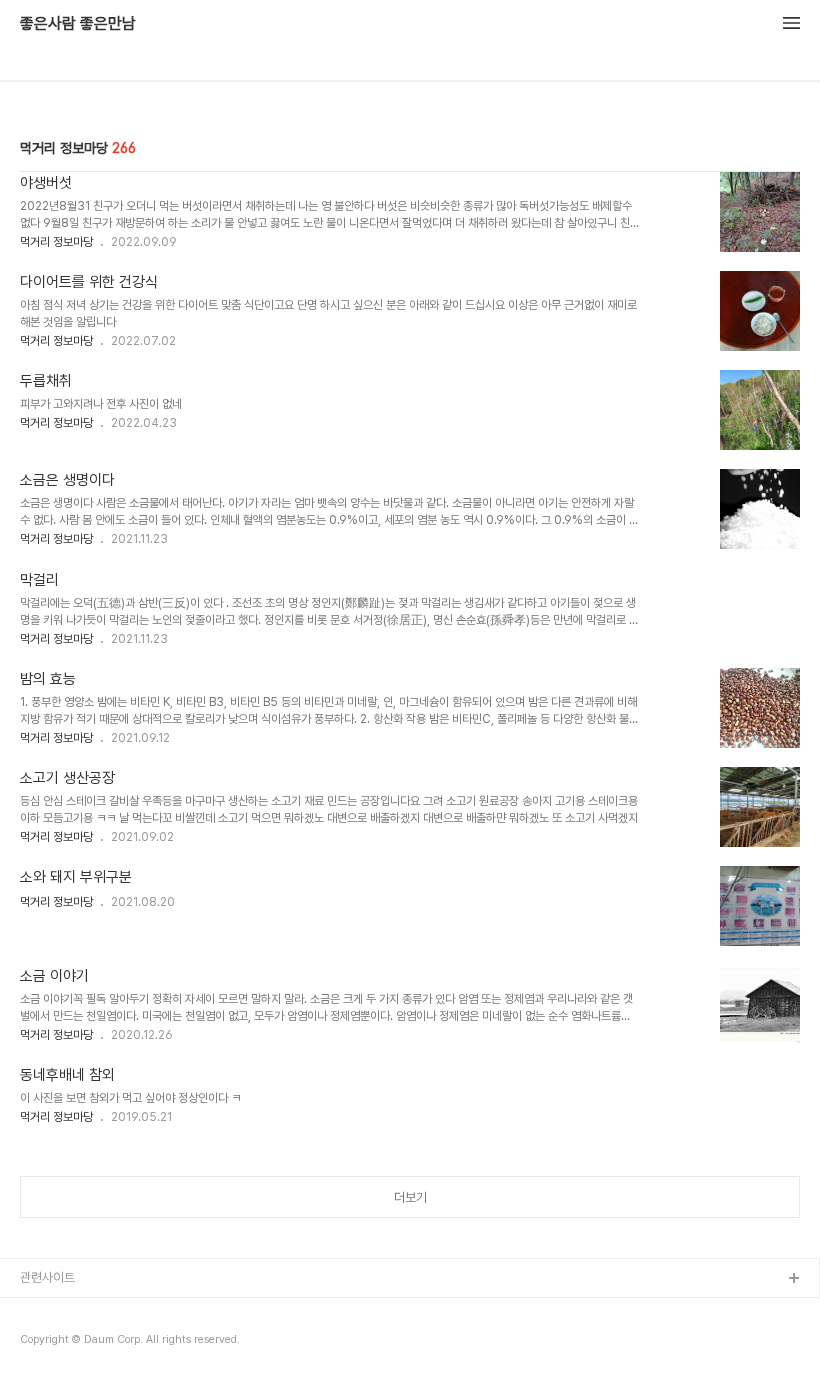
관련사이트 (47, 1277)
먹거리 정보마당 (56, 242)
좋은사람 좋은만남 (78, 24)
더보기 (410, 1197)
